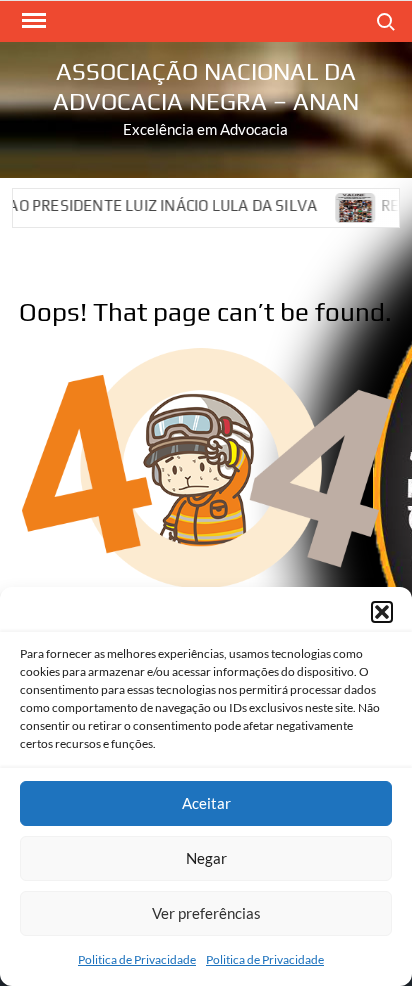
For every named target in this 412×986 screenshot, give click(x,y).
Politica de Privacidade (137, 959)
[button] (382, 612)
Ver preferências (206, 913)
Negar (206, 858)
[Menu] (32, 21)
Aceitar (206, 803)
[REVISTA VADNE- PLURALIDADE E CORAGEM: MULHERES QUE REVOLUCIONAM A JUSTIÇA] (346, 205)
